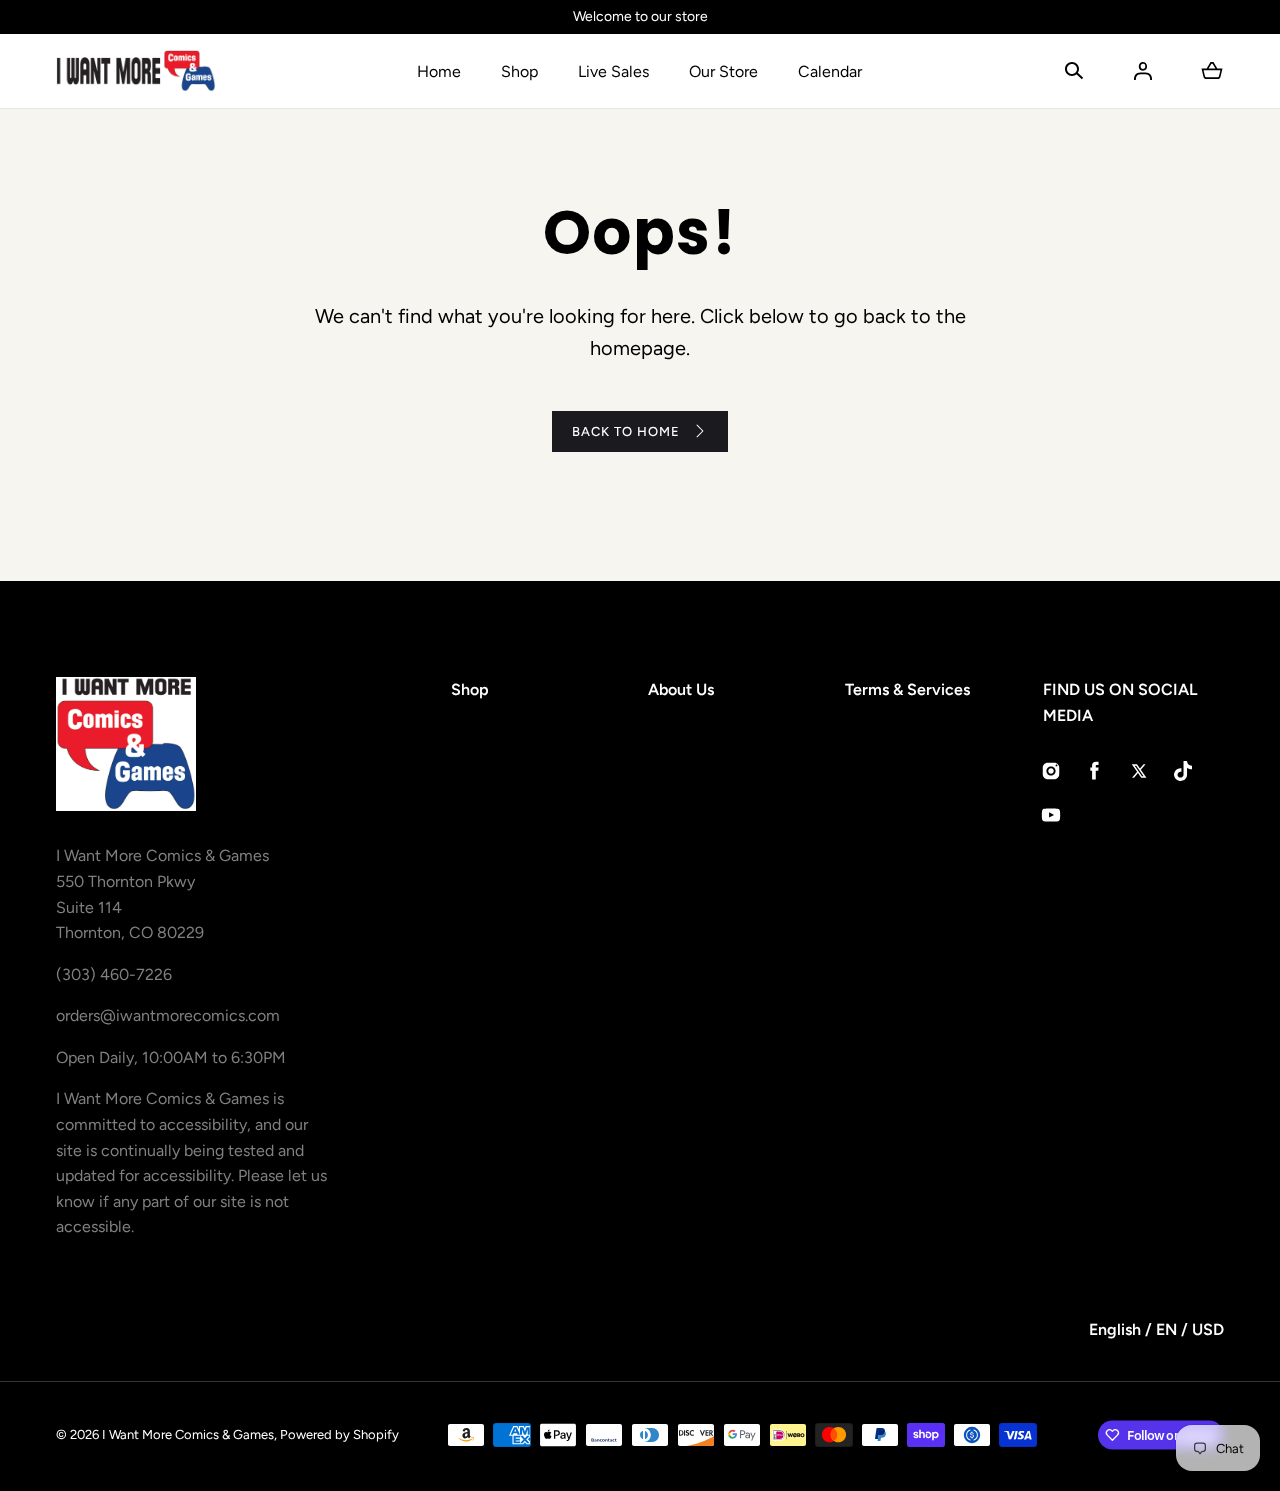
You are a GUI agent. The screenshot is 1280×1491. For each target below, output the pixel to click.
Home (439, 71)
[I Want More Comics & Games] (136, 71)
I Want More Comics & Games (188, 1434)
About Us (681, 689)
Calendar (830, 71)
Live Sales (613, 71)
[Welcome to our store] (640, 17)
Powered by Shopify (339, 1434)
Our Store (723, 71)
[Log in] (1143, 71)
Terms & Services (907, 689)
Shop (519, 71)
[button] (1074, 71)
